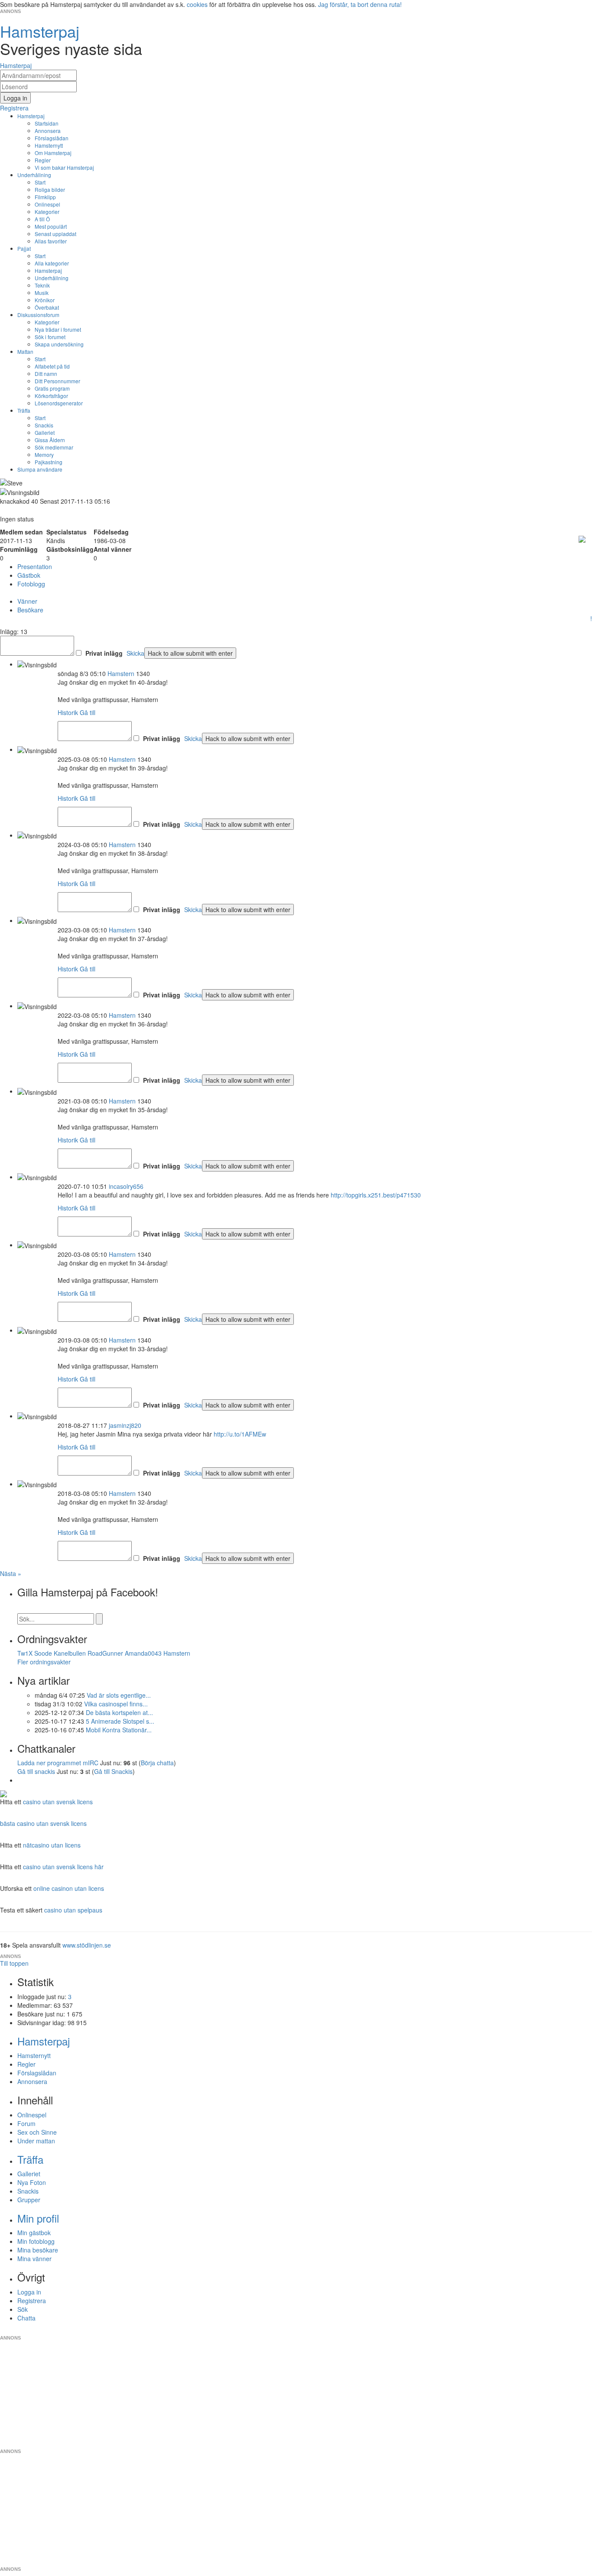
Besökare (30, 610)
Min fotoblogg (36, 2241)
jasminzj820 (125, 1425)
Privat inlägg (104, 653)
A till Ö (42, 219)
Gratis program (52, 388)
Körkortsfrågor (51, 396)
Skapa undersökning (59, 344)
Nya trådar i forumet (58, 329)
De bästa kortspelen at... (119, 1712)
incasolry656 (126, 1186)
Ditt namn (46, 374)
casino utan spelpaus (73, 1910)
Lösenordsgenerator (59, 403)
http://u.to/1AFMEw (240, 1434)
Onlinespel (47, 204)
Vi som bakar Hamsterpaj (64, 167)
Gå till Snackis (113, 1771)
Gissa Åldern (50, 440)
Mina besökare (38, 2250)
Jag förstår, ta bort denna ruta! (360, 4)
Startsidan (47, 123)
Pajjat (24, 248)
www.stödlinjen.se (87, 1945)
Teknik (42, 285)
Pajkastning (49, 462)
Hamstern (121, 673)
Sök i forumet (50, 337)
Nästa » (11, 1573)
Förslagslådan (52, 138)
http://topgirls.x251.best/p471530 (376, 1195)
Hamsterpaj (31, 116)
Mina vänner (34, 2259)
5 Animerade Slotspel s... (120, 1721)
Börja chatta (157, 1763)
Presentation (35, 566)
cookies (197, 4)
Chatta (26, 2318)
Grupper (29, 2200)
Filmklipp (45, 197)
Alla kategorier (52, 263)
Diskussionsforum (38, 315)
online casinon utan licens (69, 1888)
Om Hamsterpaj (53, 153)
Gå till (88, 712)
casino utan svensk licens (58, 1802)
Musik (42, 293)
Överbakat (47, 307)
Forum (26, 2123)
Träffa (24, 410)
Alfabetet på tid (52, 366)
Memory (44, 455)
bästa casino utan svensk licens (43, 1823)
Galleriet (45, 432)
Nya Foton (32, 2182)
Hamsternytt (49, 145)
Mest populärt (51, 226)
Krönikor (45, 300)
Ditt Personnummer (57, 381)
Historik (68, 712)
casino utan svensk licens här (63, 1867)
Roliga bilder (50, 189)
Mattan (25, 351)
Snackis (44, 425)
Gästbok (29, 575)
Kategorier (47, 212)
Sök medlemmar (54, 447)
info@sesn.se (374, 2331)
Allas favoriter (51, 241)
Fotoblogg (31, 584)
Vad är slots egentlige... (119, 1695)
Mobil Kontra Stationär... (119, 1730)
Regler (43, 160)
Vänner (27, 601)
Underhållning (34, 175)
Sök (23, 2309)
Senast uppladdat (55, 234)
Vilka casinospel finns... (116, 1704)
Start (40, 182)
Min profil (38, 2218)
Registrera (32, 2301)
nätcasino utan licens (52, 1845)
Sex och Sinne (37, 2132)
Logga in (29, 2292)
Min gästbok (34, 2233)
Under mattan (36, 2141)
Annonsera (48, 131)
